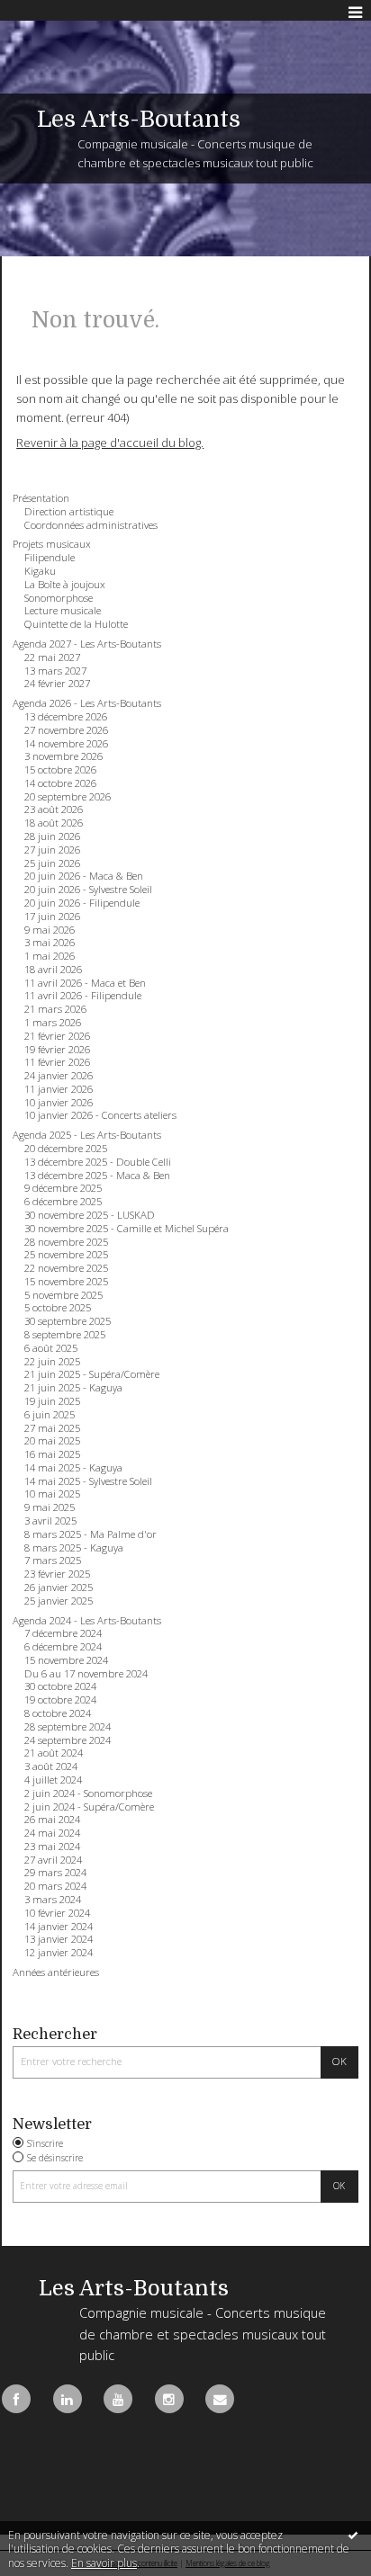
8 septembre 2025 (65, 1335)
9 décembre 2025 (63, 1188)
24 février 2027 (57, 684)
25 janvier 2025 (59, 1601)
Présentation (41, 498)
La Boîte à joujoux (65, 585)
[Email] (220, 2399)
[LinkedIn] (68, 2399)
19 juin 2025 (52, 1401)
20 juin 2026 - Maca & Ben (84, 876)
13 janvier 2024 (59, 1939)
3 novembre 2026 (63, 756)
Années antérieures (56, 1972)
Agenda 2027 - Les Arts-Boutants (87, 644)
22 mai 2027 (52, 657)
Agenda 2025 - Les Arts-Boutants (87, 1135)
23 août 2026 (54, 809)
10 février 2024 (57, 1913)
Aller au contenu (52, 13)
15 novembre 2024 (66, 1660)
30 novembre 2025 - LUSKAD (90, 1215)
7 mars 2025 (53, 1561)
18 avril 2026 (53, 970)
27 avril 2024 (53, 1860)
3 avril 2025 (50, 1521)
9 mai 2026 (50, 930)
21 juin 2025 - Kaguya (73, 1388)
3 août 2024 (51, 1767)
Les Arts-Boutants (139, 119)
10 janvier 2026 (59, 1103)
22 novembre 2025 (66, 1268)
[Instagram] (169, 2399)
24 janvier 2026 (59, 1076)
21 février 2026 (57, 1036)
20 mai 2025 (52, 1441)
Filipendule (50, 558)
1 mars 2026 (53, 1023)
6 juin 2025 (50, 1415)
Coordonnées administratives (91, 525)
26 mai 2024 (52, 1820)
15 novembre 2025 (66, 1282)
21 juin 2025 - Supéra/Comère (92, 1374)
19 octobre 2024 (60, 1700)
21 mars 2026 (55, 1009)
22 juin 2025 (52, 1362)
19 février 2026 (57, 1050)
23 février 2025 (57, 1574)
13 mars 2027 (55, 671)
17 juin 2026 (52, 917)
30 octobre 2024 (60, 1686)
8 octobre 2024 (58, 1713)
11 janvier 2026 (59, 1089)
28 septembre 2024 (68, 1727)
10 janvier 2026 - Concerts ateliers (100, 1115)
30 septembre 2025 (68, 1321)
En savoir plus (104, 2563)
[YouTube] (118, 2399)
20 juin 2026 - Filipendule (82, 903)
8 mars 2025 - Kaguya (74, 1548)
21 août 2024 (54, 1753)
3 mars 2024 (53, 1900)
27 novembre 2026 (66, 730)
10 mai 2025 (52, 1494)
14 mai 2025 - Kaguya (73, 1468)
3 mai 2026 (50, 943)
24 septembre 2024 (68, 1740)
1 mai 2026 (50, 956)
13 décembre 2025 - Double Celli (98, 1162)
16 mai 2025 (52, 1454)
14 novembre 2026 (66, 744)
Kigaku (40, 571)
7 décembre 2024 (63, 1633)
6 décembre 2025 (63, 1202)
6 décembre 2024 (63, 1647)
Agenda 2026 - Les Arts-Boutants (87, 703)
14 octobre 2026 (60, 783)
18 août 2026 (54, 823)
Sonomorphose (59, 598)
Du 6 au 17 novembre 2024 (86, 1674)
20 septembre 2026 (68, 797)
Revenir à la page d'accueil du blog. (110, 443)
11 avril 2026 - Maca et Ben (85, 983)
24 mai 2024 (52, 1833)
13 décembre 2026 (66, 717)
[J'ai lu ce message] (353, 2535)
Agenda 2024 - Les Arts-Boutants (87, 1621)
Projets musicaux (52, 544)
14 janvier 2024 (59, 1927)
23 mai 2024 (52, 1847)
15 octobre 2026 (60, 770)
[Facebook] (16, 2399)
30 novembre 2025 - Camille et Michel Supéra (127, 1229)
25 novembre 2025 (66, 1255)
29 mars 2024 (55, 1873)
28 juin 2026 (52, 836)
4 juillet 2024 (53, 1780)
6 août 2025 (51, 1348)
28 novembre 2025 (66, 1242)
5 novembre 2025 (63, 1295)
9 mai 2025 (50, 1507)
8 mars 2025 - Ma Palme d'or (90, 1534)
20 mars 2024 (55, 1886)
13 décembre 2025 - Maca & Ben (97, 1176)
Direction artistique (69, 512)
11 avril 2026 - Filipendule (83, 996)
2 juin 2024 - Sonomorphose (88, 1793)
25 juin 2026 (52, 863)
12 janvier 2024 (59, 1953)
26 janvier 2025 (59, 1588)
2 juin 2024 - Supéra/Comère (89, 1807)
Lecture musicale (63, 611)
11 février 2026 (57, 1062)
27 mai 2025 (52, 1428)
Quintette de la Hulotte (76, 624)
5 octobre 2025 (58, 1308)
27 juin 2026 (52, 850)
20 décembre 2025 (66, 1149)
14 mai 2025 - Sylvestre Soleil (88, 1481)
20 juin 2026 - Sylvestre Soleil (88, 890)
